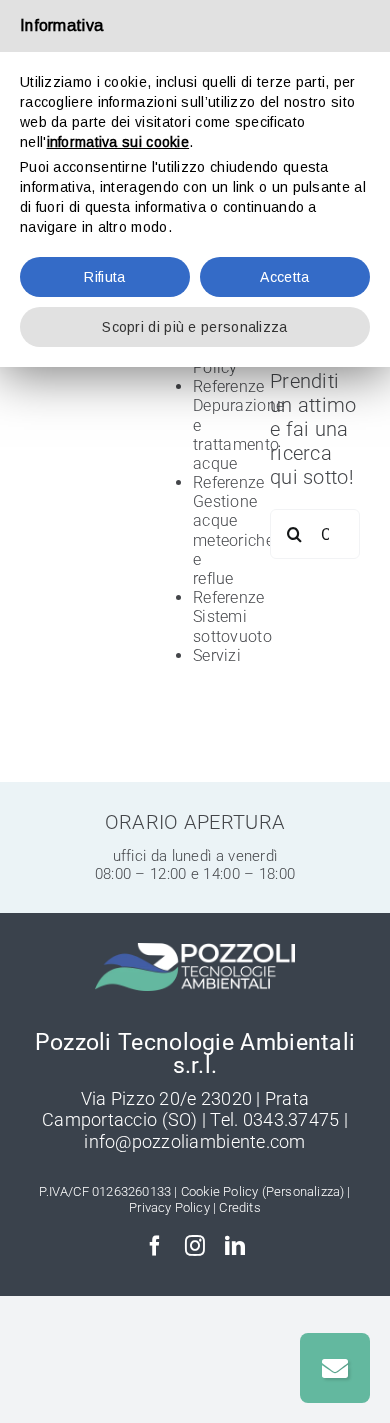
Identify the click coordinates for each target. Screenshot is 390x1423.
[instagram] (195, 1246)
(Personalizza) (303, 1191)
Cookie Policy (220, 1191)
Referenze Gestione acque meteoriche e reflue (233, 530)
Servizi (217, 655)
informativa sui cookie (118, 142)
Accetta (284, 277)
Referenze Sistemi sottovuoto (232, 616)
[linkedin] (235, 1246)
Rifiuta (104, 277)
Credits (239, 1207)
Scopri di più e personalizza (194, 327)
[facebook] (155, 1246)
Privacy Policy (169, 1207)
